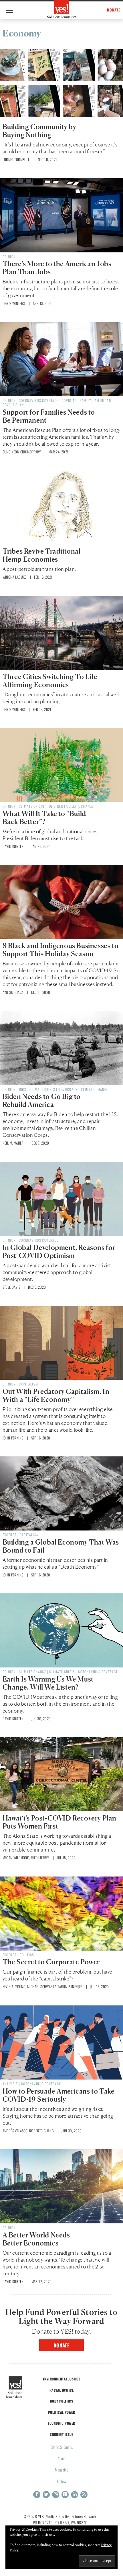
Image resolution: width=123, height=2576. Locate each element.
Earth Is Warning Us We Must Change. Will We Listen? (48, 1683)
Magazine (62, 2470)
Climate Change (80, 806)
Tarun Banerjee (70, 1986)
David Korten (13, 846)
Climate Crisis (32, 806)
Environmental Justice (61, 2379)
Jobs (23, 1089)
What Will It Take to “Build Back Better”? (44, 818)
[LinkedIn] (75, 2495)
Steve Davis (11, 1287)
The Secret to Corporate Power (51, 1962)
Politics (27, 1955)
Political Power (61, 2412)
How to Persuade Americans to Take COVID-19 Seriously (59, 2095)
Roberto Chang (41, 2131)
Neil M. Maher (13, 1143)
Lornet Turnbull (16, 159)
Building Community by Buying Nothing (39, 131)
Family (86, 400)
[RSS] (84, 2495)
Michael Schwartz (41, 1986)
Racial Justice (61, 2390)
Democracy (68, 1089)
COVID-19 (69, 400)
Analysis (10, 2084)
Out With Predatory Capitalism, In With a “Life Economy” (56, 1395)
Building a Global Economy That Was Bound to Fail (61, 1546)
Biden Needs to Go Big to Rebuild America (42, 1100)
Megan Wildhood (16, 1858)
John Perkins (13, 1438)
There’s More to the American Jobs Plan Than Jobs (57, 268)
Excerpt (10, 1535)
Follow (62, 2481)
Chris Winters (14, 303)
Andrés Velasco (15, 2131)
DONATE (114, 10)
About (62, 2458)
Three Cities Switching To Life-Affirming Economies (51, 681)
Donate (62, 2345)
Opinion (9, 257)
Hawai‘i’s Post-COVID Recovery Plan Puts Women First (59, 1822)
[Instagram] (56, 2495)
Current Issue (61, 2434)
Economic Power (61, 2423)
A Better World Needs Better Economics (36, 2239)
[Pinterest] (65, 2495)
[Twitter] (46, 2495)
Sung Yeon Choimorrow (22, 452)
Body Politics (62, 2401)
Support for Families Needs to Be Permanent (49, 416)
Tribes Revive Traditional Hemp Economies (42, 555)
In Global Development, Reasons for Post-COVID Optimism (59, 1252)
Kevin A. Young (14, 1986)
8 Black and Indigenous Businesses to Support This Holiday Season (61, 950)
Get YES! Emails (62, 2447)
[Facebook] (37, 2495)
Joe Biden (55, 806)
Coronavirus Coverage (39, 400)
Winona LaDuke (14, 577)
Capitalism (29, 1384)
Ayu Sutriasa (13, 992)
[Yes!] (62, 9)
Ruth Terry (40, 1858)
